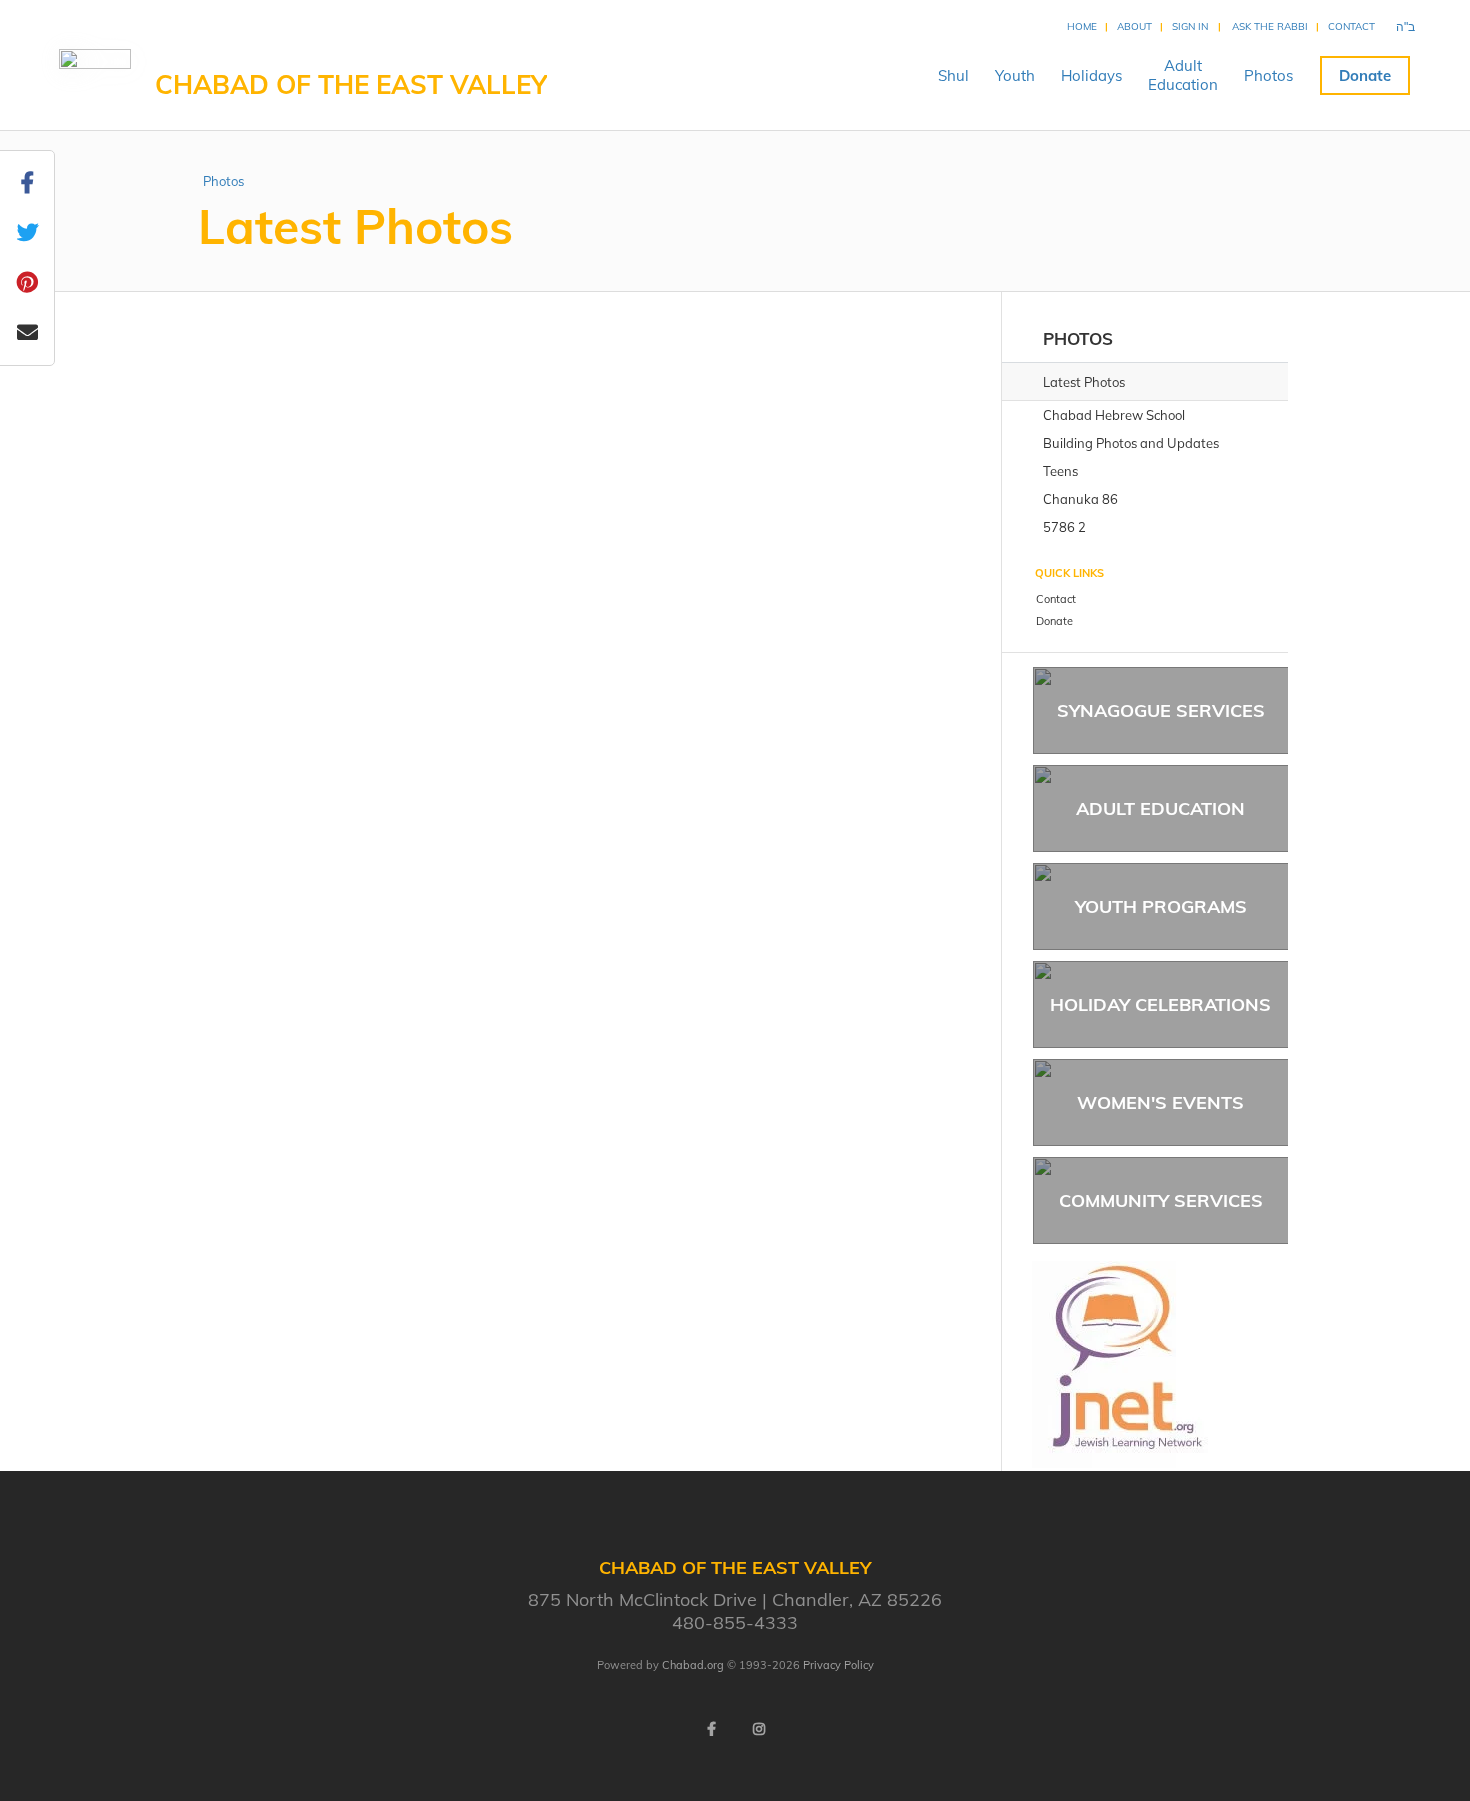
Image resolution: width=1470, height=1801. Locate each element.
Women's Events (1160, 1102)
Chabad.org (693, 1665)
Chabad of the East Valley (351, 84)
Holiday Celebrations (1160, 1004)
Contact (1351, 26)
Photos (1268, 75)
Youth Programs (1161, 906)
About (1134, 26)
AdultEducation (1183, 75)
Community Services (1161, 1200)
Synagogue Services (1161, 710)
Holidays (1091, 75)
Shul (953, 75)
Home (1082, 26)
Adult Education (1160, 808)
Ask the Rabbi (1270, 26)
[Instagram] (759, 1729)
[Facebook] (711, 1729)
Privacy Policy (838, 1665)
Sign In (1190, 26)
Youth (1015, 75)
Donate (1365, 75)
